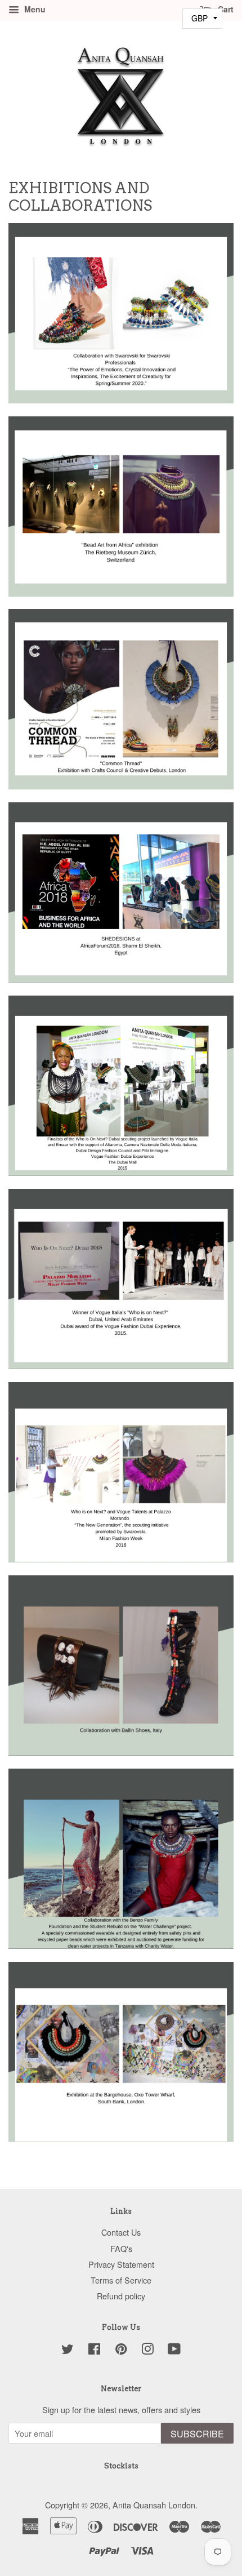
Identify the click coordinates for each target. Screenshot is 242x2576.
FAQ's (121, 2248)
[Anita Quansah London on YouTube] (174, 2350)
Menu (34, 9)
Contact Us (121, 2232)
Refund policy (121, 2296)
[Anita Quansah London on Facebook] (94, 2350)
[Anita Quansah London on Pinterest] (121, 2350)
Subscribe (197, 2434)
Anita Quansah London (154, 2505)
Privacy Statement (121, 2264)
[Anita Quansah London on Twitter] (68, 2350)
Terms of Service (121, 2280)
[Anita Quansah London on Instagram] (147, 2350)
